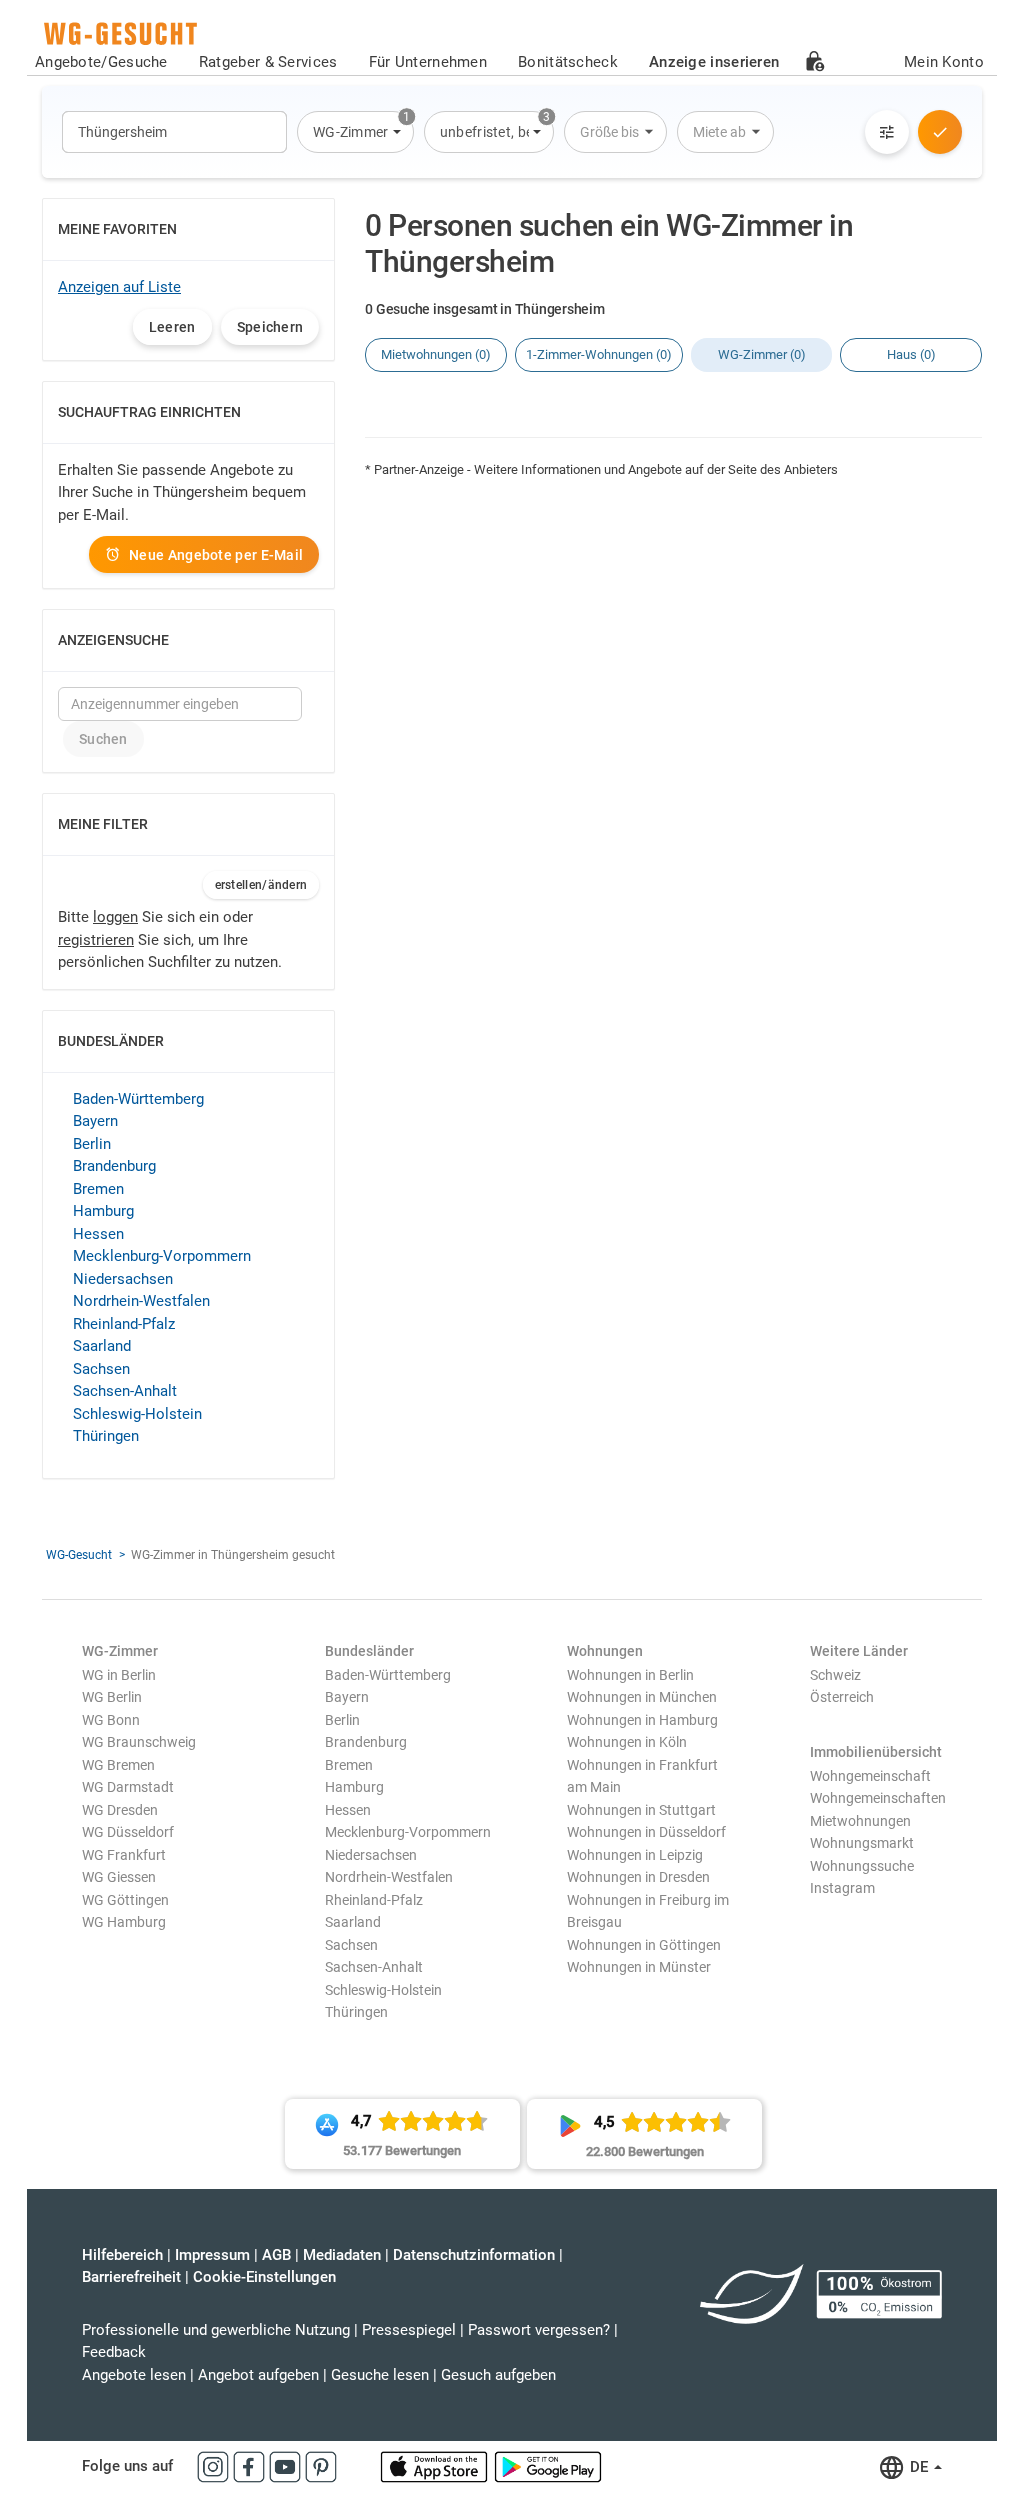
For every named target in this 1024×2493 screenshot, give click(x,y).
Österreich (842, 1697)
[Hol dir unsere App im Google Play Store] (548, 2466)
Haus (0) (911, 354)
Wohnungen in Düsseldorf (646, 1832)
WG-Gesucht (79, 1555)
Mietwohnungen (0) (436, 354)
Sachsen (101, 1369)
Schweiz (835, 1675)
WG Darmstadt (128, 1787)
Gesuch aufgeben (498, 2375)
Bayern (95, 1121)
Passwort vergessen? (539, 2330)
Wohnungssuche (862, 1866)
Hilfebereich (122, 2255)
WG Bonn (111, 1720)
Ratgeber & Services (268, 62)
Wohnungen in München (642, 1697)
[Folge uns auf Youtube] (287, 2466)
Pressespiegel (409, 2330)
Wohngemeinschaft (870, 1776)
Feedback (114, 2352)
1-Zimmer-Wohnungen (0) (599, 354)
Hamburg (103, 1211)
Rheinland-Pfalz (124, 1324)
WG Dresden (120, 1810)
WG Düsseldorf (128, 1832)
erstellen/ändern (261, 885)
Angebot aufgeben (258, 2375)
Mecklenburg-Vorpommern (162, 1256)
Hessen (98, 1234)
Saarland (102, 1346)
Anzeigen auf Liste (119, 287)
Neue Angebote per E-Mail (216, 555)
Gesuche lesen (380, 2375)
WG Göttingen (125, 1900)
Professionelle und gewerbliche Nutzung (216, 2330)
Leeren (172, 327)
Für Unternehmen (428, 62)
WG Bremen (118, 1765)
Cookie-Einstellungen (264, 2277)
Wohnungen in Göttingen (644, 1945)
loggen (115, 917)
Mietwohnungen (860, 1821)
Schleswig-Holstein (137, 1414)
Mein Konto (944, 62)
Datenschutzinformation (474, 2255)
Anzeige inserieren (714, 62)
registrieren (96, 940)
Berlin (92, 1144)
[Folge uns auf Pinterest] (321, 2466)
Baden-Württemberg (138, 1099)
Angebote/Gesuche (101, 62)
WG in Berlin (119, 1675)
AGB (276, 2255)
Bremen (98, 1189)
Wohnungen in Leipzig (635, 1855)
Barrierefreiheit (131, 2277)
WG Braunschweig (139, 1742)
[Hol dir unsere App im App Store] (436, 2466)
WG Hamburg (124, 1922)
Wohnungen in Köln (627, 1742)
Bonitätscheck (568, 62)
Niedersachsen (123, 1279)
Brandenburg (114, 1166)
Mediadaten (342, 2255)
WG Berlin (112, 1697)
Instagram (842, 1888)
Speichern (270, 327)
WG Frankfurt (124, 1855)
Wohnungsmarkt (862, 1843)
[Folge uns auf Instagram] (215, 2466)
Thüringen (106, 1436)
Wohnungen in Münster (639, 1967)
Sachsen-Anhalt (125, 1391)
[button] (355, 132)
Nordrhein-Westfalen (141, 1301)
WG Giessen (119, 1877)
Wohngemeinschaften (878, 1798)
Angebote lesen (134, 2375)
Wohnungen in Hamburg (642, 1720)
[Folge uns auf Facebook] (251, 2466)
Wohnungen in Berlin (630, 1675)
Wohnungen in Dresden (638, 1877)
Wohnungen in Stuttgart (641, 1810)
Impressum (212, 2255)
